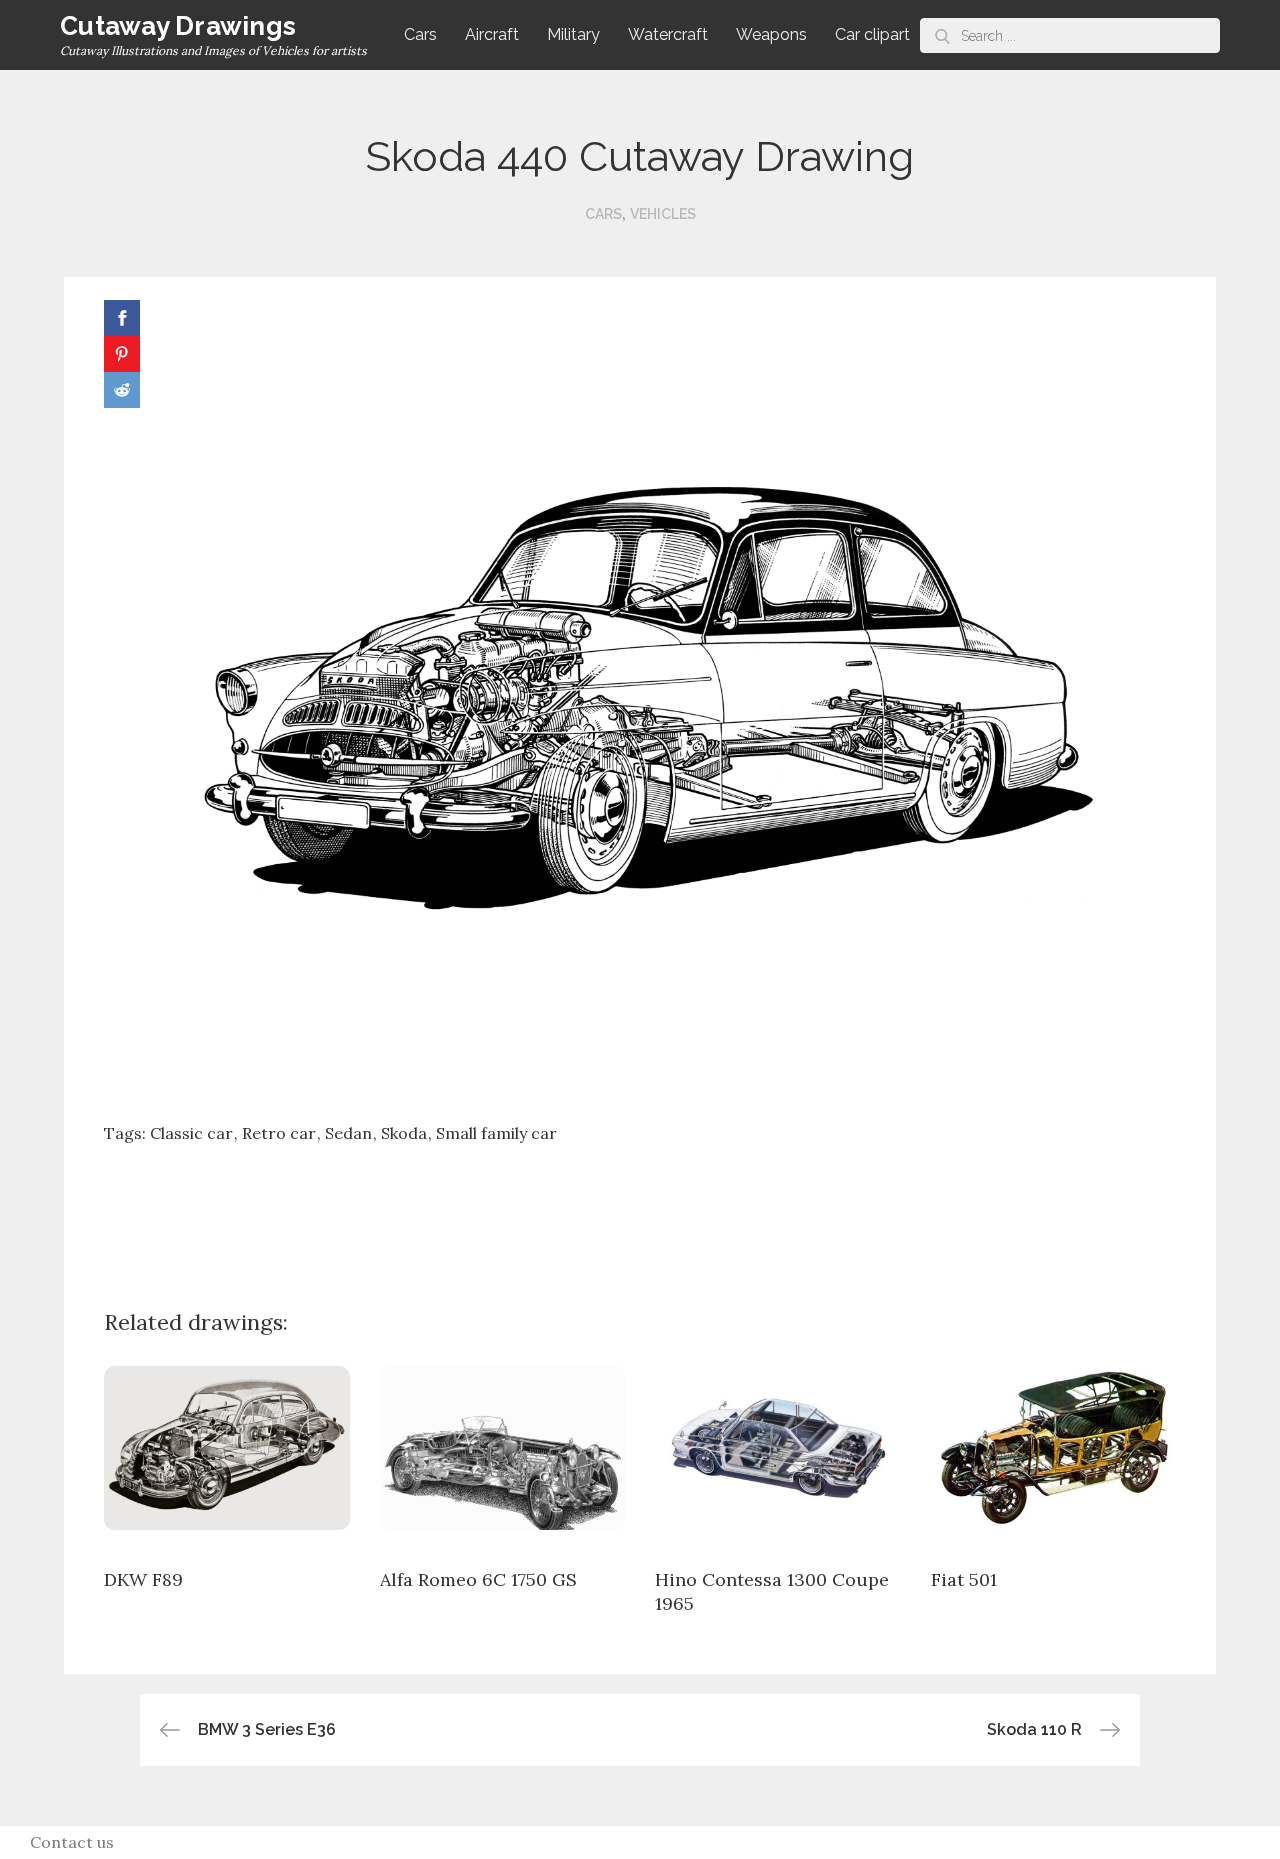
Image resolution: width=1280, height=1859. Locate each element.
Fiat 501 (964, 1579)
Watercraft (668, 34)
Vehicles (663, 214)
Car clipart (872, 34)
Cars (420, 34)
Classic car (191, 1133)
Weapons (771, 34)
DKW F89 (143, 1579)
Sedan (348, 1133)
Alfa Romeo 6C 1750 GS (478, 1579)
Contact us (72, 1842)
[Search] (942, 35)
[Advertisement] (640, 1211)
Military (573, 34)
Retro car (279, 1133)
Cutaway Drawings (178, 26)
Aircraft (492, 34)
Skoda (404, 1133)
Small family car (496, 1133)
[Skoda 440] (640, 700)
